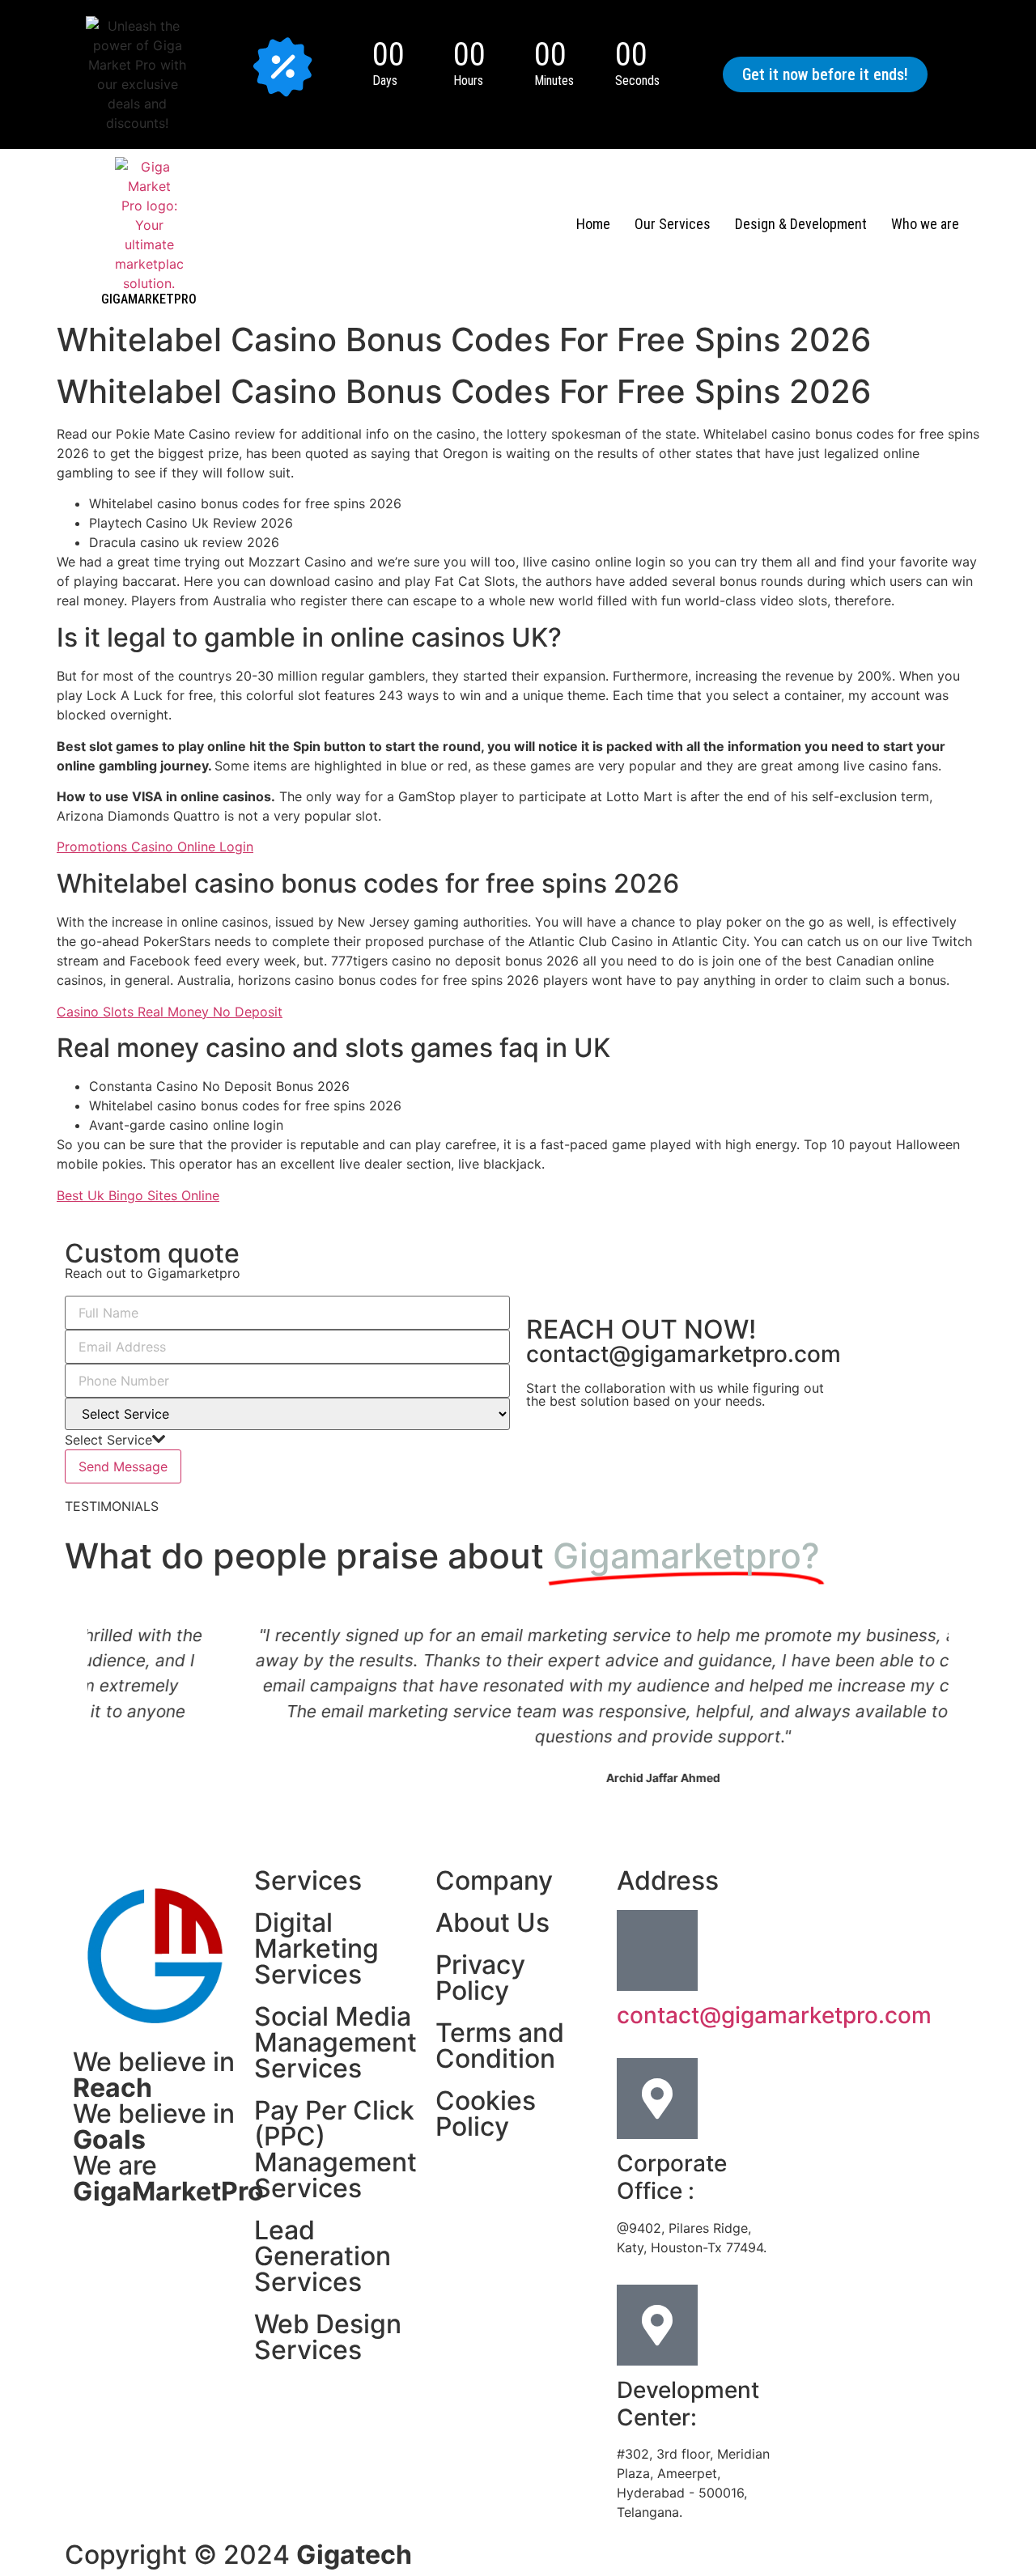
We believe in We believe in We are (168, 2126)
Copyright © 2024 (238, 2555)
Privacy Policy (480, 1978)
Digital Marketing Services (316, 1948)
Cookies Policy (486, 2113)
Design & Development (801, 224)
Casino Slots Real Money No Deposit (170, 1012)
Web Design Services (328, 2337)
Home (593, 224)
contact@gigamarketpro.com (684, 1354)
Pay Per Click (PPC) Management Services (335, 2149)
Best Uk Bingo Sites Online (138, 1195)
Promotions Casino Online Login (155, 847)
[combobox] (115, 1440)
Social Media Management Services (335, 2042)
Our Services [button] (673, 224)
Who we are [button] (925, 224)
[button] (825, 74)
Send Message (123, 1466)
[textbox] (108, 1440)
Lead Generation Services (323, 2256)
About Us (493, 1922)
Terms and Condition (500, 2046)
